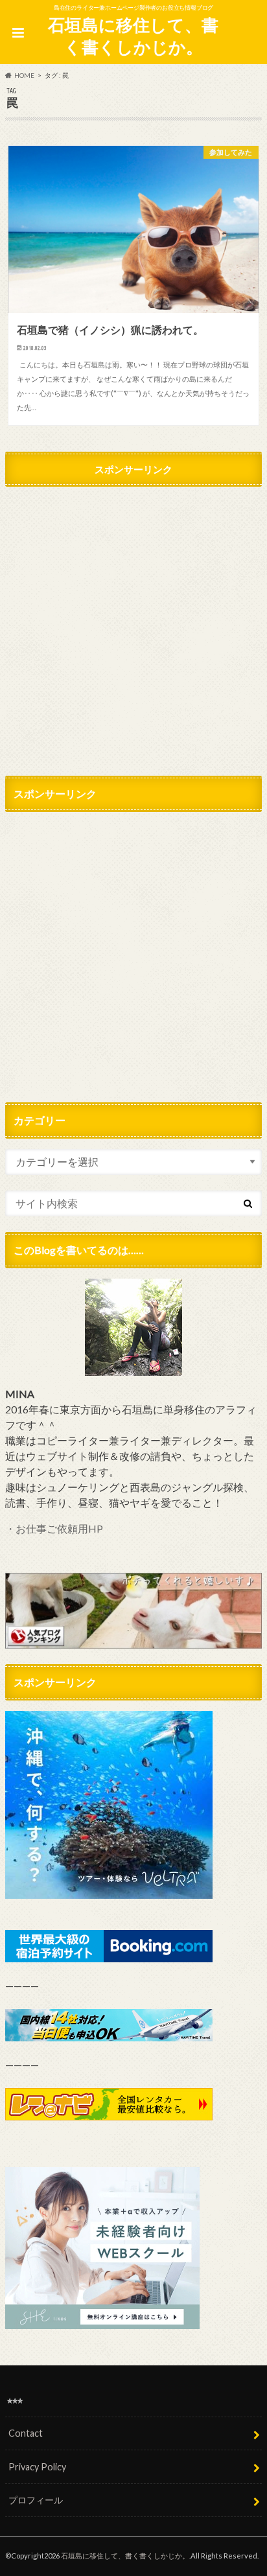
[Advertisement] (133, 627)
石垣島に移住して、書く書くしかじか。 (133, 36)
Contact (26, 2433)
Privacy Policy (37, 2467)
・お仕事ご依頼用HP (54, 1528)
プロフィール (36, 2500)
